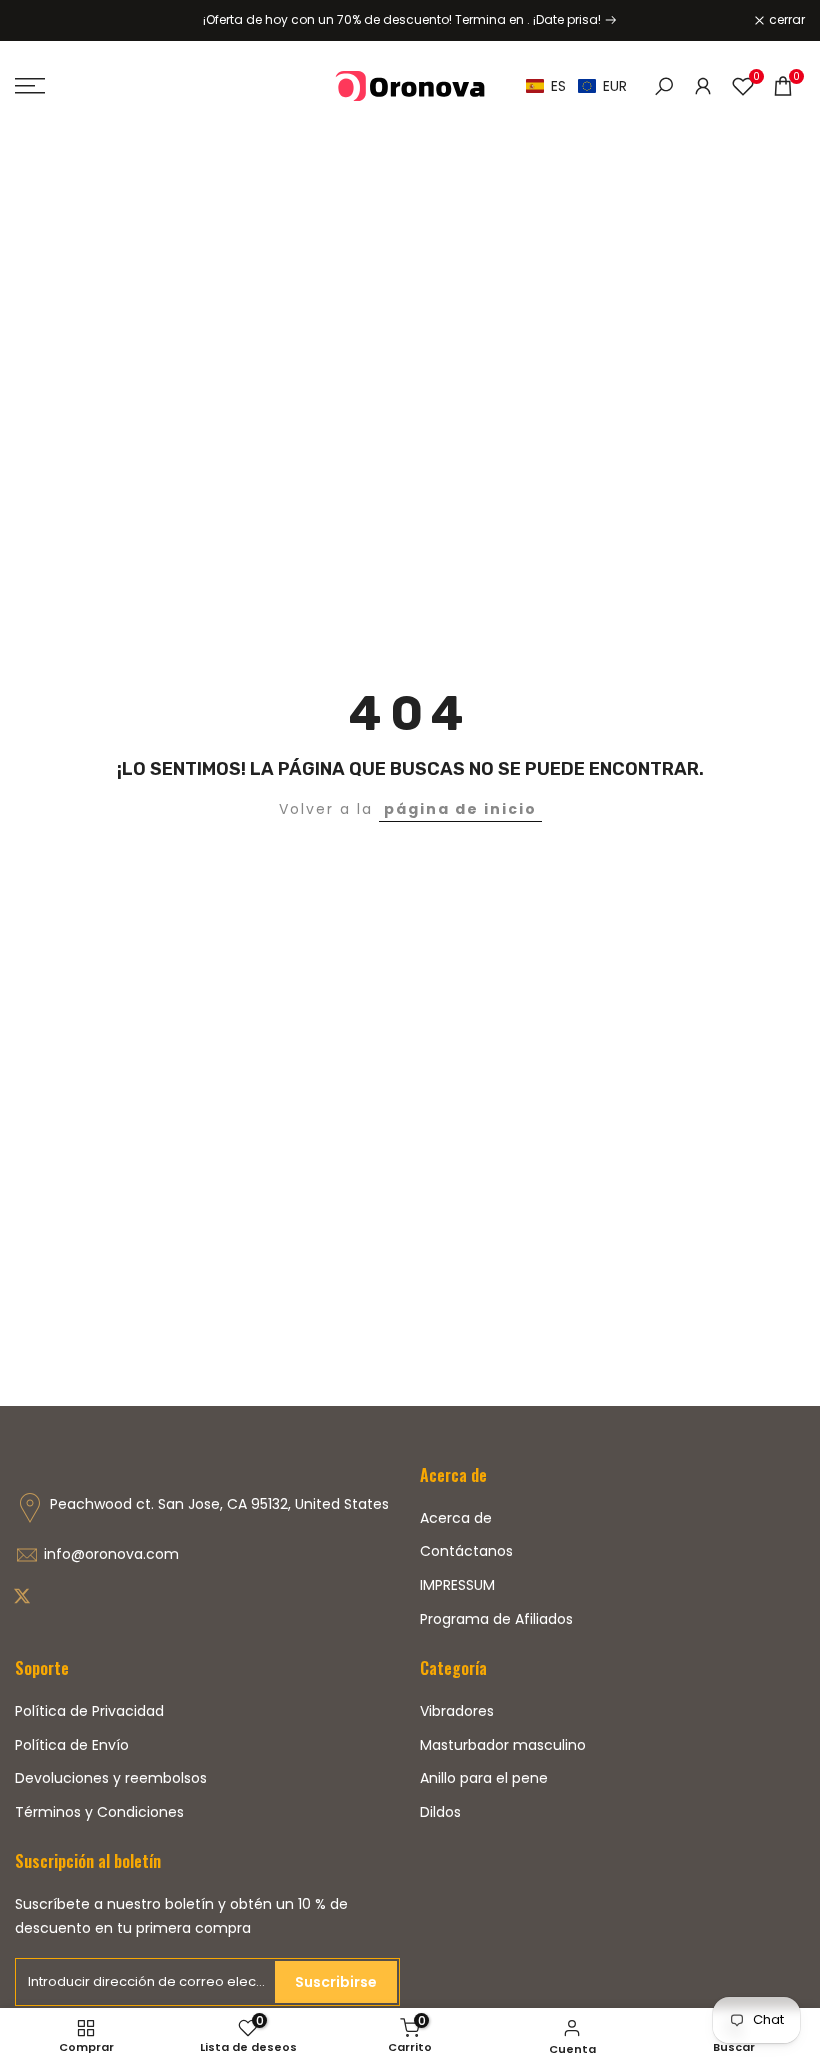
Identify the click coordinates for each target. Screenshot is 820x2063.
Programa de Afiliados (496, 1619)
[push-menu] (30, 86)
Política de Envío (72, 1745)
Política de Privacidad (89, 1711)
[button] (576, 86)
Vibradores (457, 1711)
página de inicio (460, 809)
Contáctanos (466, 1551)
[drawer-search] (664, 86)
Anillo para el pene (484, 1778)
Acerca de (456, 1518)
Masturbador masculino (503, 1745)
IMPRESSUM (457, 1585)
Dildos (440, 1812)
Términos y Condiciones (99, 1812)
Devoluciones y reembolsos (111, 1778)
